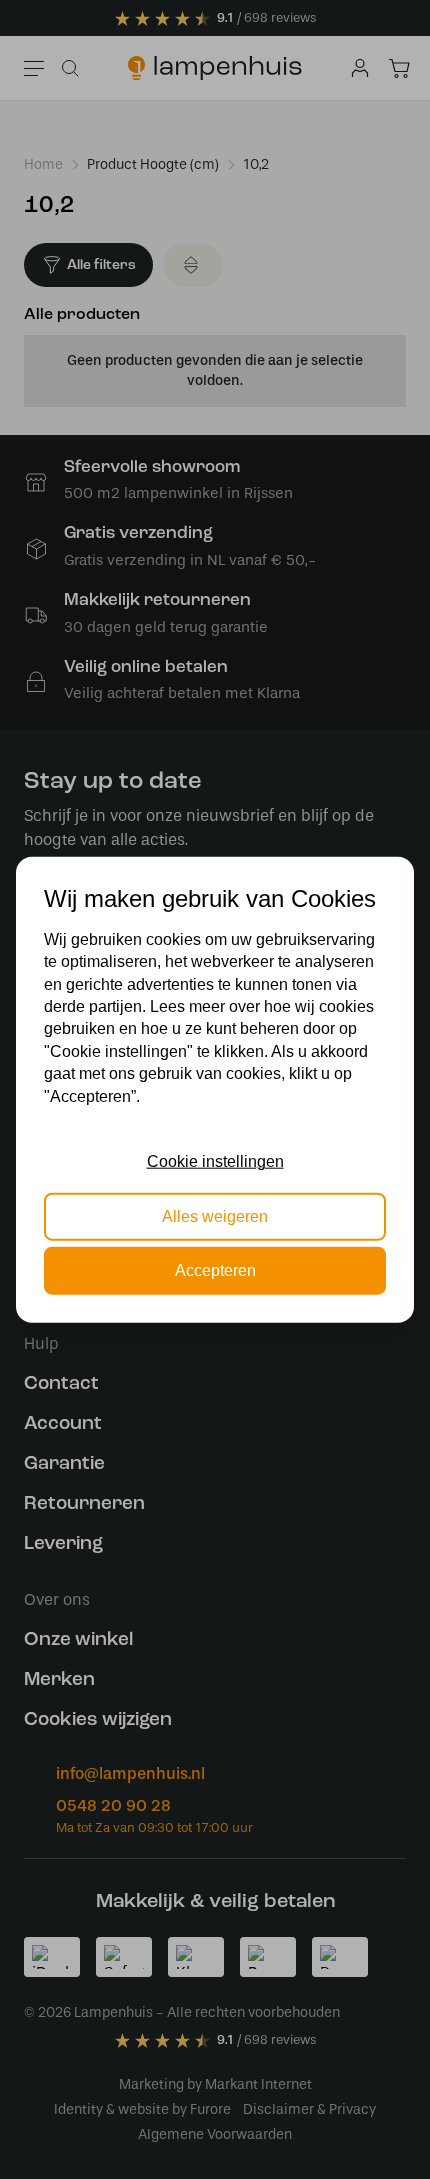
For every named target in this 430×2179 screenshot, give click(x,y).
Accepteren (215, 1270)
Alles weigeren (215, 1215)
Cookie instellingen (215, 1161)
